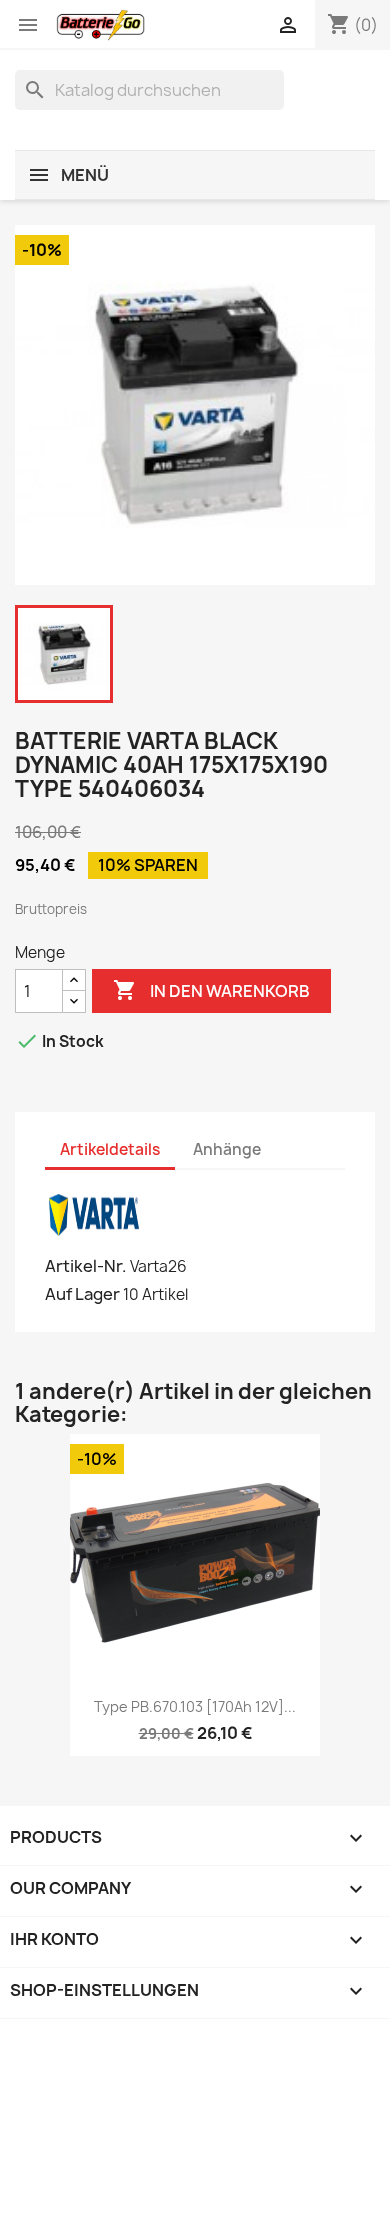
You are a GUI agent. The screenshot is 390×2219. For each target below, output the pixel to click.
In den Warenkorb (211, 990)
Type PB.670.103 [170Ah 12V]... (195, 1706)
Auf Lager (82, 1294)
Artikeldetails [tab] (110, 1149)
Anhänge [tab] (227, 1149)
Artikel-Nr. (86, 1266)
